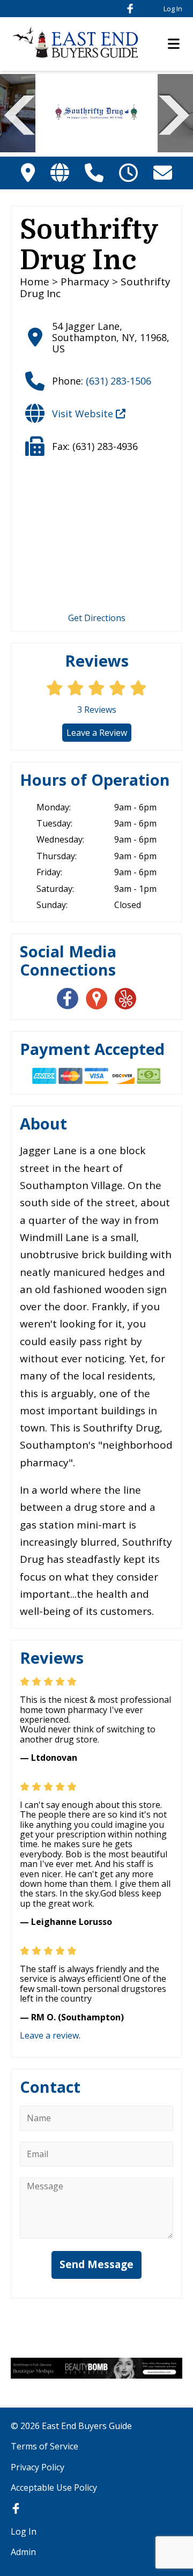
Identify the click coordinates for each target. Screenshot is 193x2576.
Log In (173, 9)
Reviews (97, 710)
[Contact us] (163, 172)
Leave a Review (97, 733)
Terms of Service (44, 2446)
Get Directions (97, 618)
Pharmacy (85, 282)
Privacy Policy (38, 2467)
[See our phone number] (94, 172)
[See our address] (28, 172)
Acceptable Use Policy (54, 2488)
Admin (23, 2552)
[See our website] (60, 172)
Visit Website (84, 414)
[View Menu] (174, 44)
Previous (20, 114)
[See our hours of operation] (128, 172)
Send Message (96, 2264)
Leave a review (49, 2035)
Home (35, 282)
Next (174, 114)
